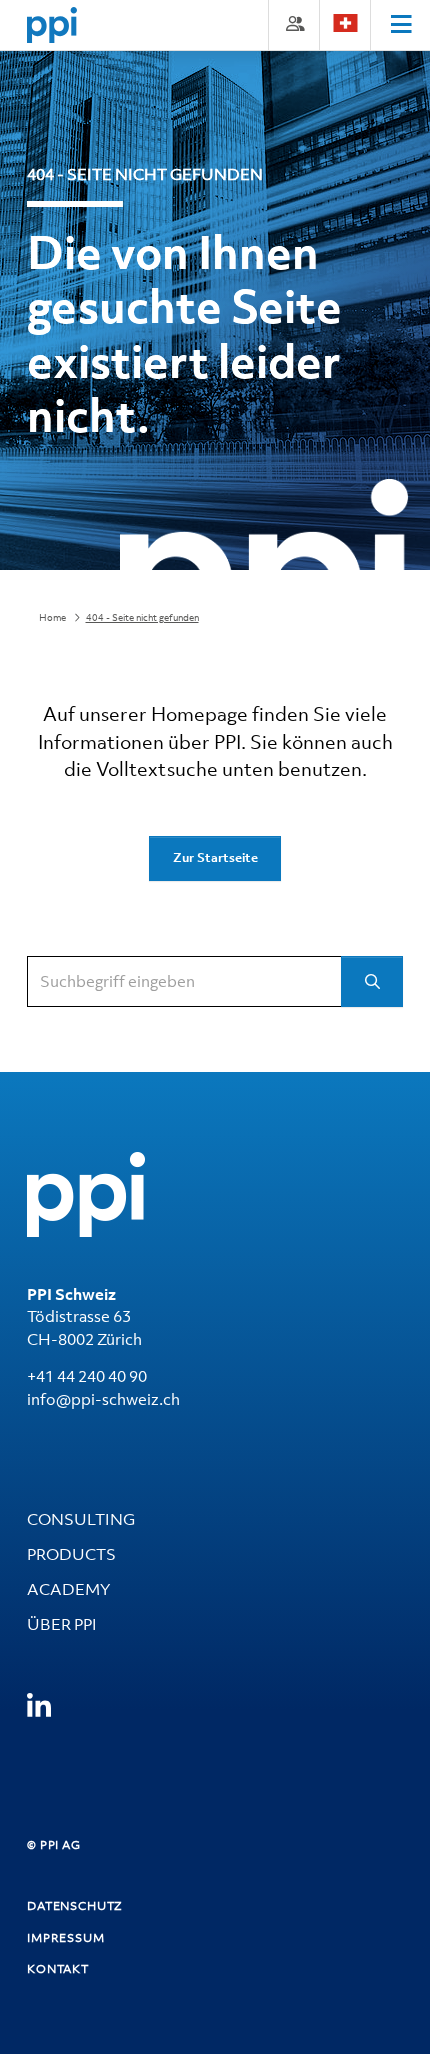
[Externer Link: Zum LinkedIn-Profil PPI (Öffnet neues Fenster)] (39, 1706)
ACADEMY (68, 1589)
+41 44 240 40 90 (87, 1376)
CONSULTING (81, 1519)
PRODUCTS (71, 1554)
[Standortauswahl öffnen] (345, 23)
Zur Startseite (215, 857)
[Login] (294, 23)
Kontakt (58, 1969)
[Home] (52, 25)
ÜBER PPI (62, 1624)
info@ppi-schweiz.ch (103, 1399)
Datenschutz (75, 1906)
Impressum (66, 1938)
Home (52, 617)
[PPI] (86, 1193)
